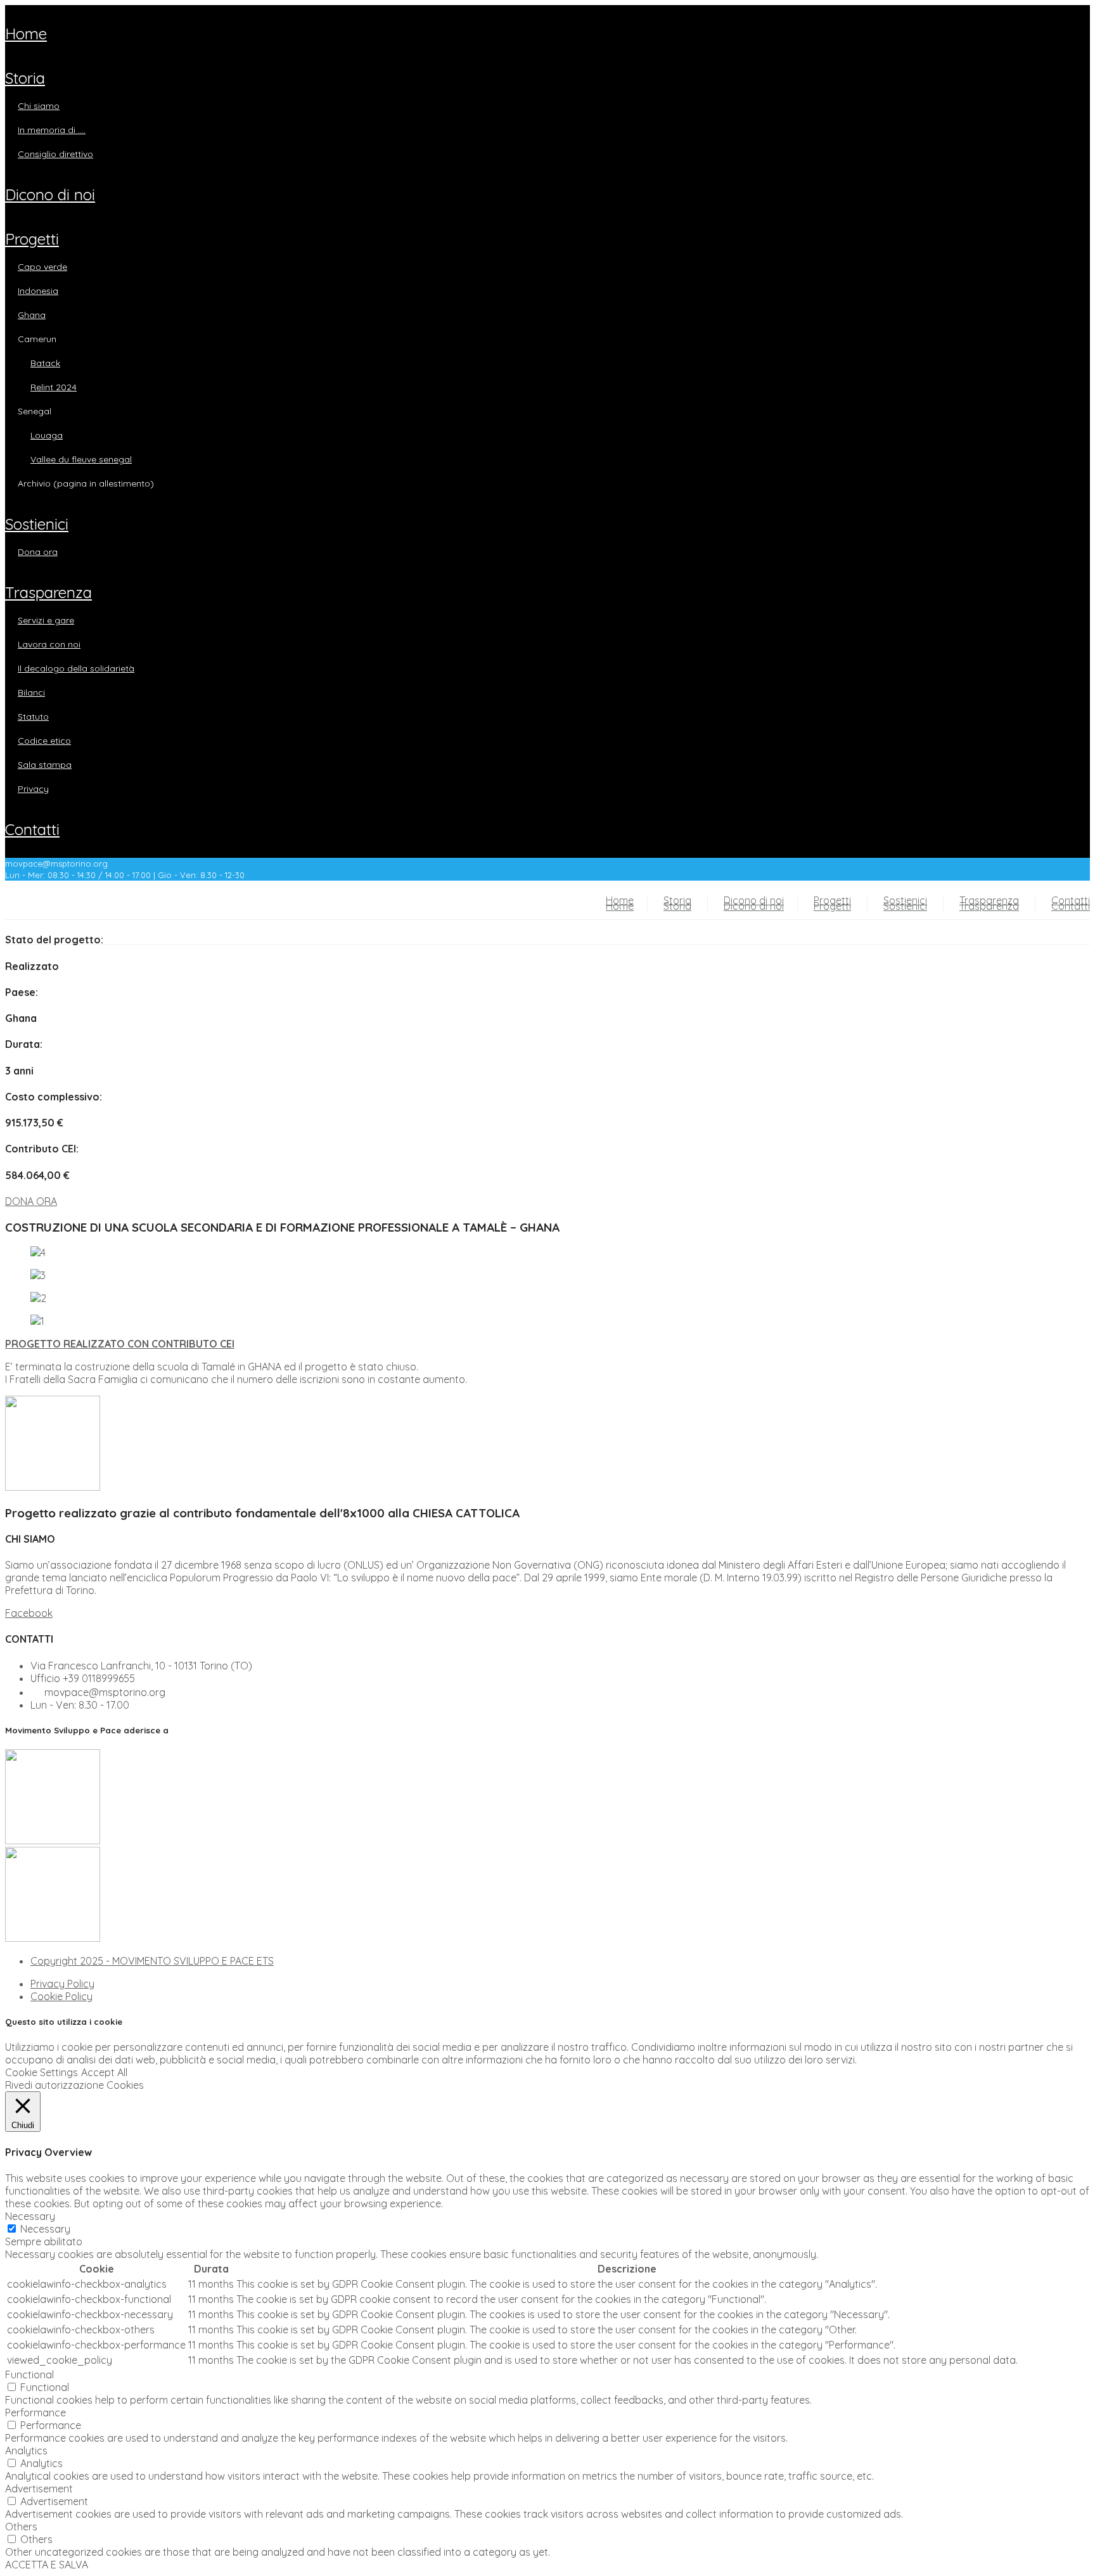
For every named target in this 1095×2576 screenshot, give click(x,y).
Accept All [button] (104, 2072)
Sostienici (37, 524)
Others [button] (21, 2527)
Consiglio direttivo (55, 154)
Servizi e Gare (46, 620)
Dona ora (38, 552)
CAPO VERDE (42, 267)
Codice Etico (44, 741)
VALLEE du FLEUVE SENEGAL (81, 459)
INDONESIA (38, 291)
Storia (25, 78)
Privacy (33, 789)
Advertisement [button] (39, 2489)
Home (26, 34)
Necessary (45, 2229)
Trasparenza (48, 592)
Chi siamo (39, 106)
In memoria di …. (52, 130)
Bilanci (31, 692)
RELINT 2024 (54, 387)
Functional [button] (29, 2375)
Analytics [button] (26, 2451)
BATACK (45, 363)
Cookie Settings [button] (42, 2072)
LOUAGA (47, 435)
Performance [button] (35, 2413)
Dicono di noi (50, 194)
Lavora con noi (49, 644)
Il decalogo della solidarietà (76, 668)
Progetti (32, 239)
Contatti (32, 829)
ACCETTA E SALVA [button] (47, 2565)
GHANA (32, 315)
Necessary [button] (30, 2216)
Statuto (33, 717)
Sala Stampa (45, 765)
